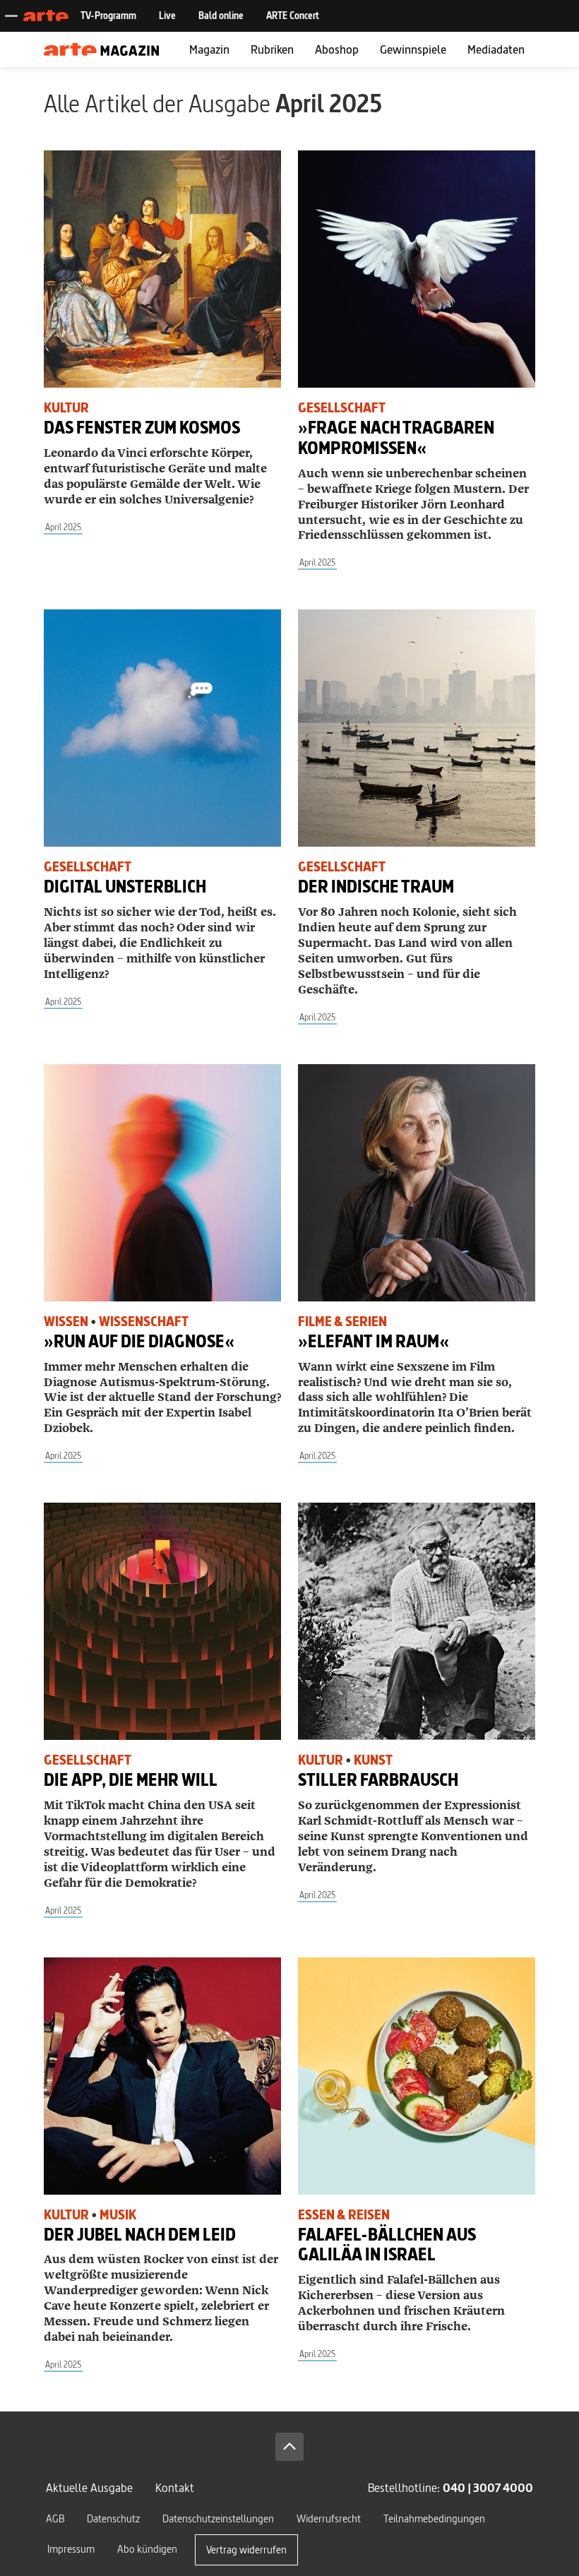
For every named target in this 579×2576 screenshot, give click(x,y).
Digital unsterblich (125, 887)
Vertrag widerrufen (246, 2550)
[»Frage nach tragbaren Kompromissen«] (417, 269)
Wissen (66, 1322)
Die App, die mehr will (131, 1780)
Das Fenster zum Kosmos (142, 428)
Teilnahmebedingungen (434, 2518)
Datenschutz (113, 2518)
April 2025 (63, 527)
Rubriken (272, 49)
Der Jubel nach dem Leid (140, 2235)
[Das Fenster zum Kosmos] (162, 269)
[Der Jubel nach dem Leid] (162, 2076)
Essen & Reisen (344, 2215)
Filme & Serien (342, 1322)
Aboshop (337, 49)
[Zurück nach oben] (289, 2447)
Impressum (71, 2549)
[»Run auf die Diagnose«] (162, 1183)
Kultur (66, 408)
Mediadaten (496, 49)
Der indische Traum (376, 887)
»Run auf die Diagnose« (139, 1341)
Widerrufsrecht (329, 2518)
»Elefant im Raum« (374, 1341)
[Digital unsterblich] (162, 728)
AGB (55, 2518)
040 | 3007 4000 (488, 2487)
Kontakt (175, 2487)
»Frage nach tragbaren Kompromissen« (396, 438)
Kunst (373, 1760)
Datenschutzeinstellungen (218, 2518)
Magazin (209, 49)
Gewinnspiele (413, 49)
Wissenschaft (144, 1322)
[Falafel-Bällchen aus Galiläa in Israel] (417, 2076)
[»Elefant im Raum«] (417, 1183)
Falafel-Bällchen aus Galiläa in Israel (387, 2245)
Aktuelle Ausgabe (89, 2487)
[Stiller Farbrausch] (417, 1621)
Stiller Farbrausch (378, 1780)
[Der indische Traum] (417, 728)
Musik (118, 2215)
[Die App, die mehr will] (162, 1621)
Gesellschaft (342, 408)
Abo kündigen (147, 2549)
